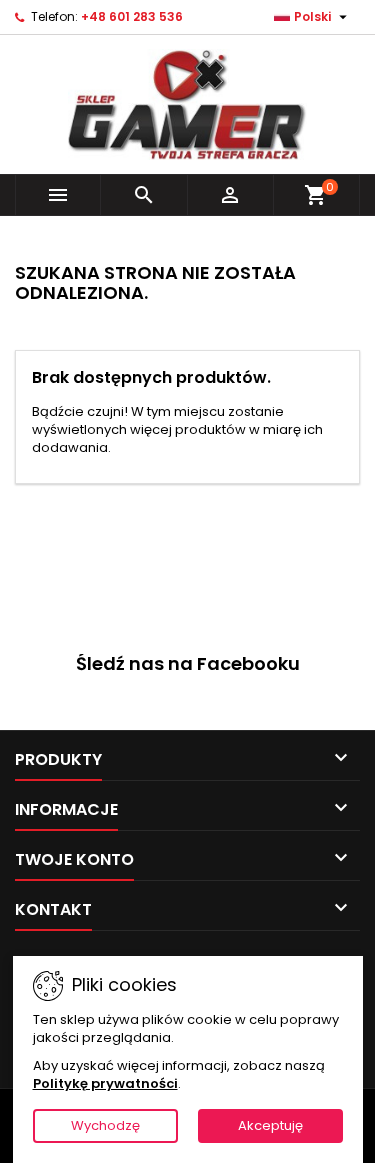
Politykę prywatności (105, 1083)
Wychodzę (105, 1125)
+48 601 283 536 (132, 16)
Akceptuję (270, 1125)
